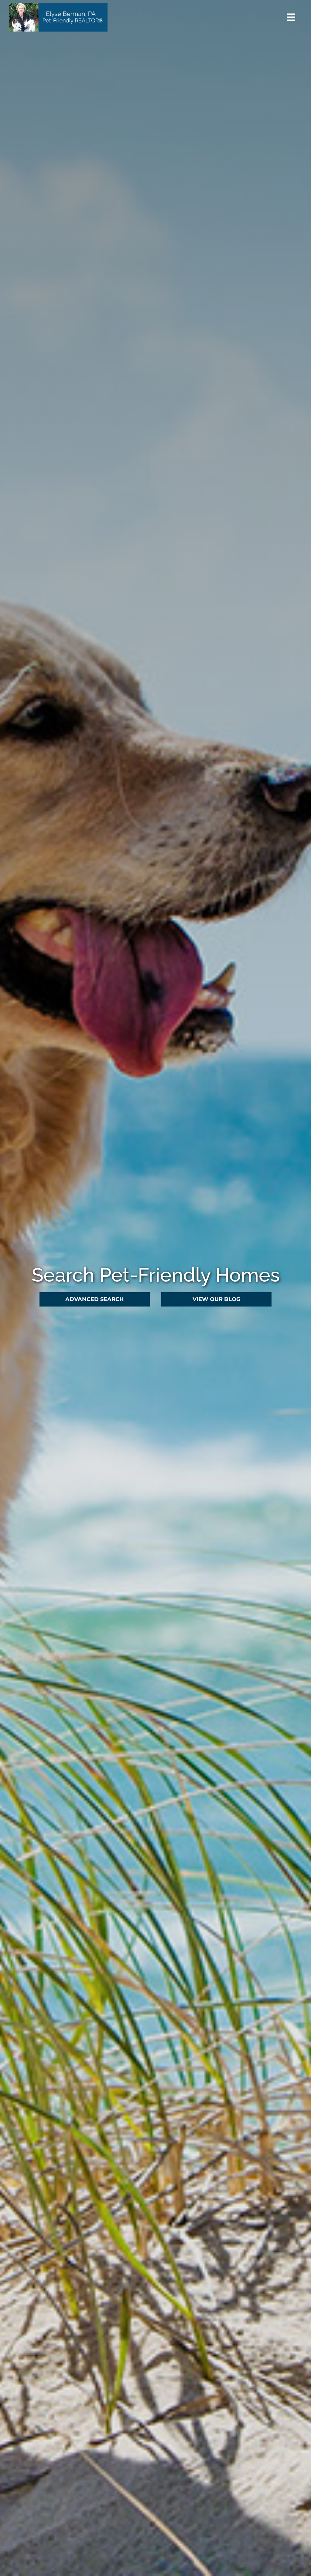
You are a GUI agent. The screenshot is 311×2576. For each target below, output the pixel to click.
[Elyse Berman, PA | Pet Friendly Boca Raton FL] (58, 6)
